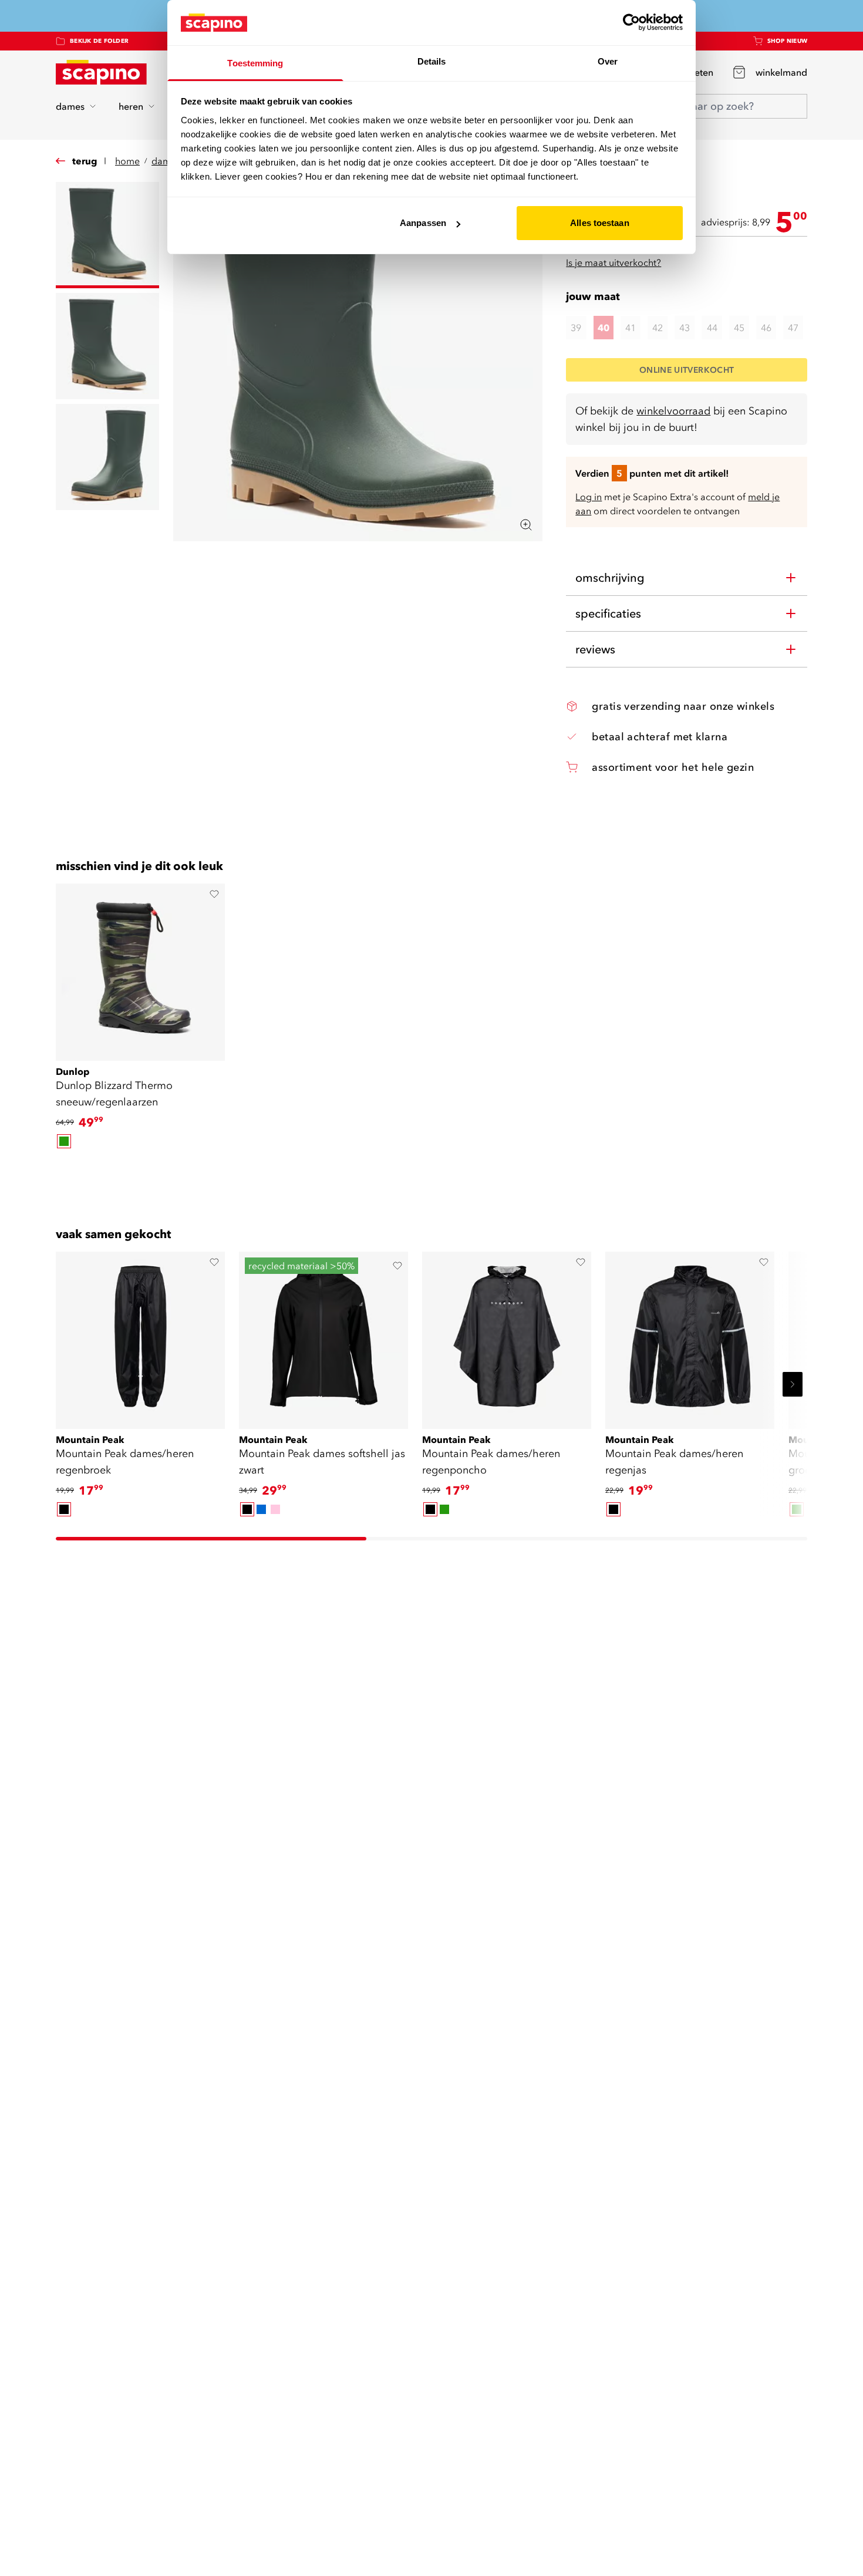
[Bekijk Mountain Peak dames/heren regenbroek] (140, 1336)
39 (576, 328)
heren (131, 106)
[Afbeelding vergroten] (526, 525)
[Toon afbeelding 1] (107, 235)
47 (793, 328)
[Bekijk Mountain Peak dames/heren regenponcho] (507, 1336)
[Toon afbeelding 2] (107, 346)
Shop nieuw (788, 41)
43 (685, 328)
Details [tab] (432, 61)
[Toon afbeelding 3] (107, 457)
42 (658, 328)
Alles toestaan (599, 223)
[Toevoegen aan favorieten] (214, 894)
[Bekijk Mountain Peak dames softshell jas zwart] (323, 1336)
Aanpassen (423, 223)
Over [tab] (608, 61)
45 (739, 328)
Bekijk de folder (99, 41)
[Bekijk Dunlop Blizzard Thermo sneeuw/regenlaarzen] (140, 968)
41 (631, 328)
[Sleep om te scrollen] (431, 1171)
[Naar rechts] (793, 1384)
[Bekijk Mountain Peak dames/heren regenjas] (690, 1336)
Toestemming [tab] (255, 63)
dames (70, 106)
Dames (166, 161)
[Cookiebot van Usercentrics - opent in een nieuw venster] (631, 22)
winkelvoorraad (673, 411)
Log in (589, 497)
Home (127, 161)
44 (712, 328)
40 (604, 328)
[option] (64, 1141)
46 (766, 328)
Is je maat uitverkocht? (613, 262)
